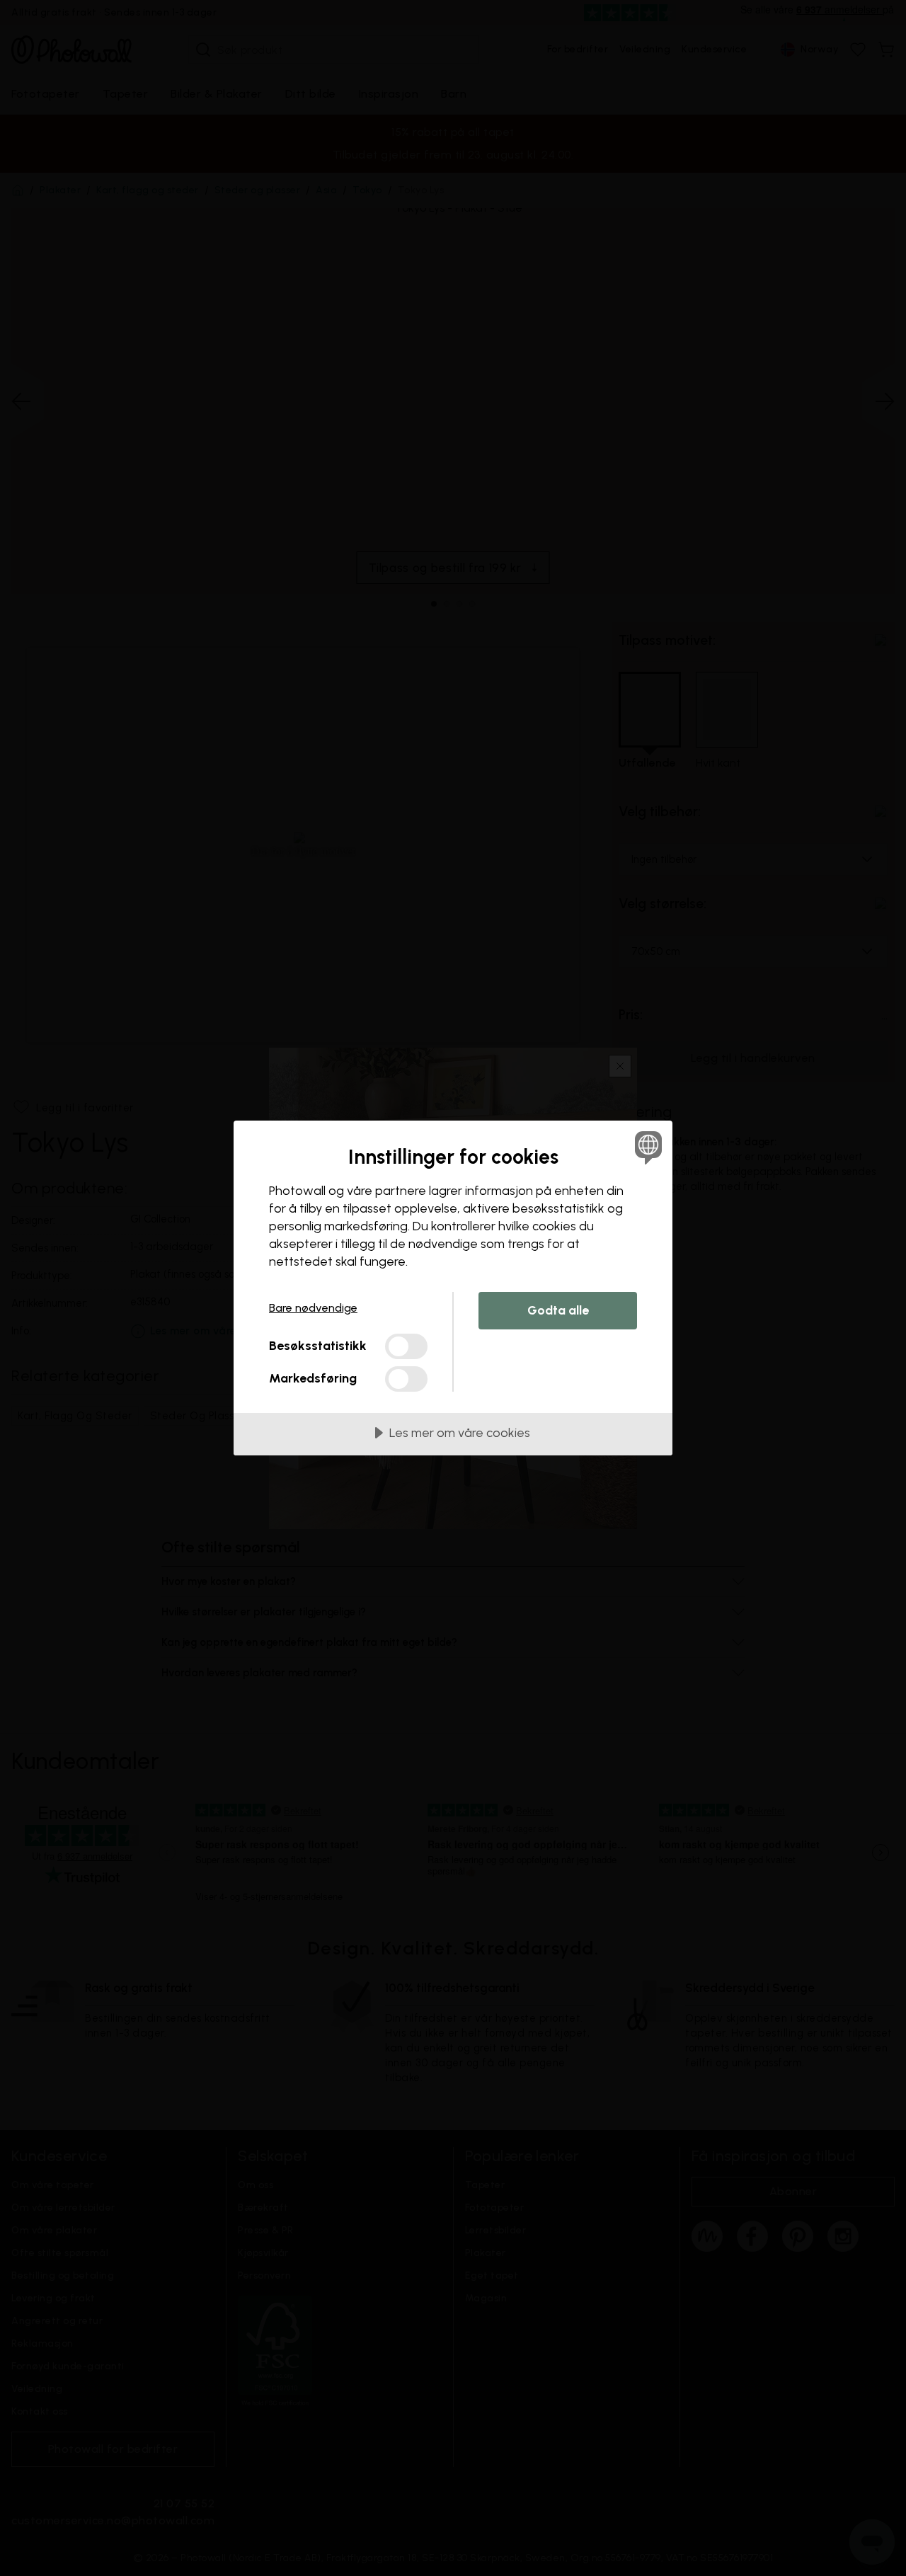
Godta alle (558, 1310)
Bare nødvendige (313, 1308)
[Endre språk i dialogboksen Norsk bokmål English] (646, 1147)
